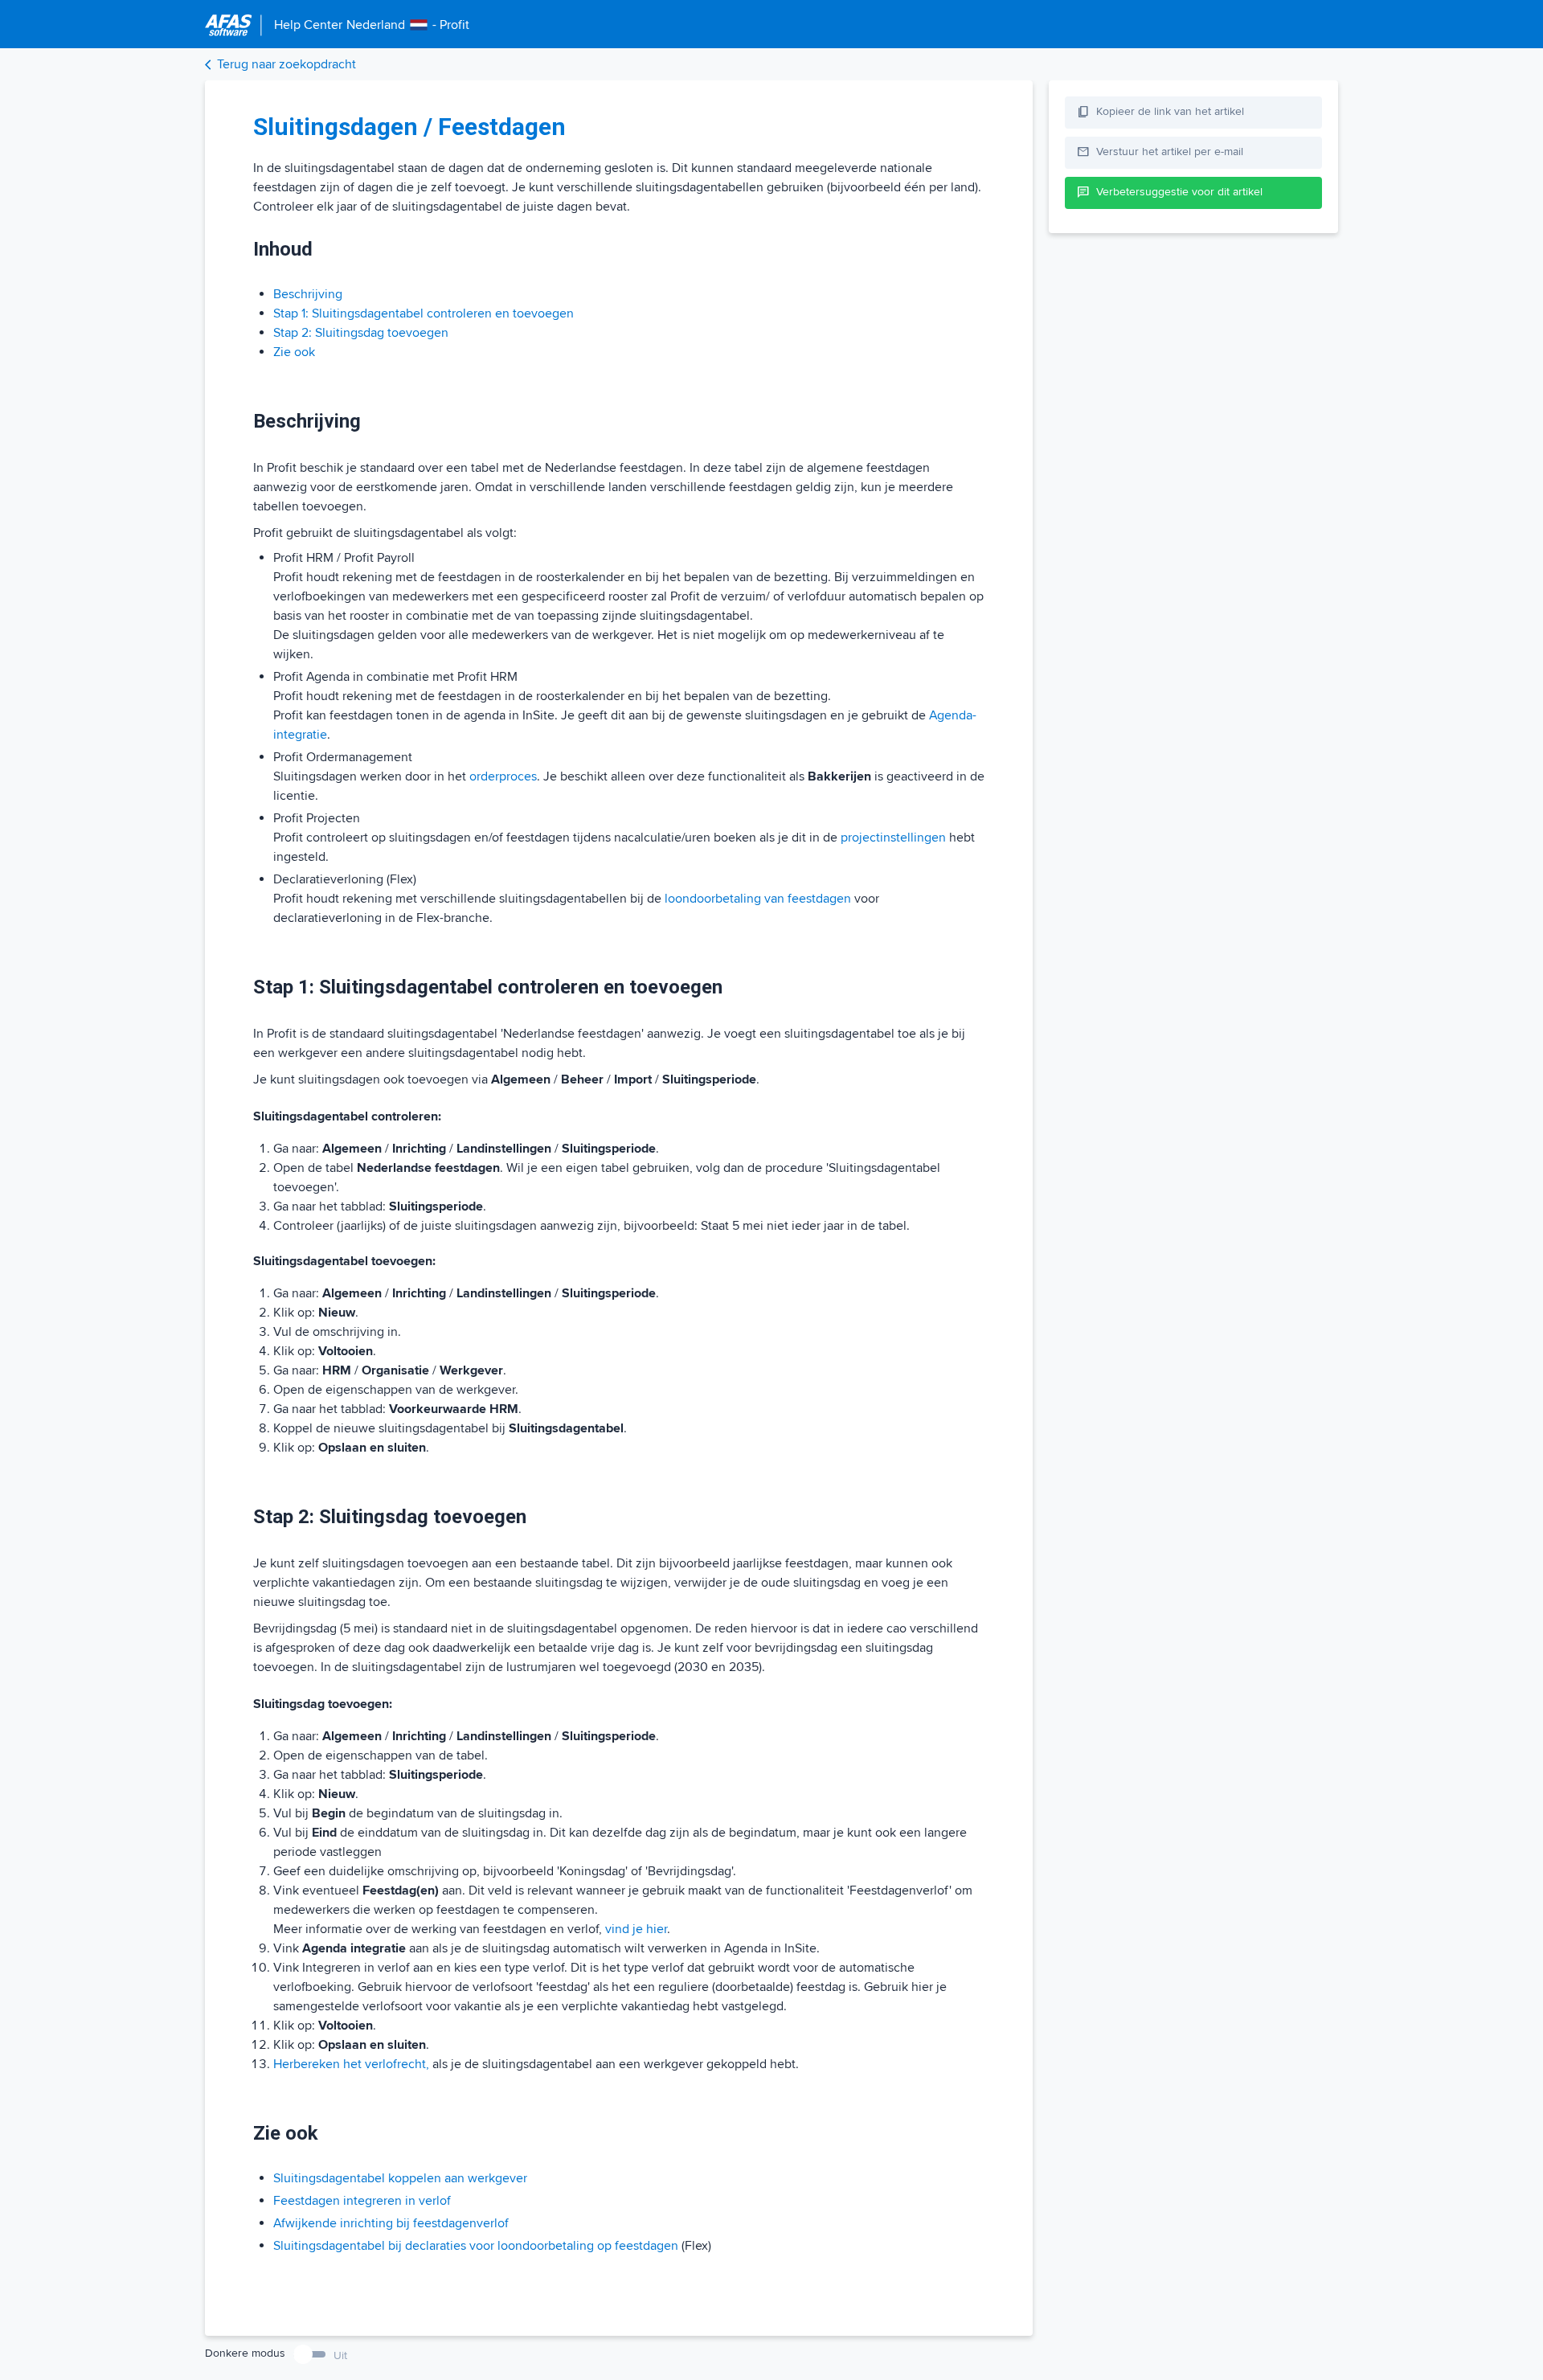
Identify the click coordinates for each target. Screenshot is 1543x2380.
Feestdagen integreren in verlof (362, 2201)
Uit (340, 2355)
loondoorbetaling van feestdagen (758, 899)
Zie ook (294, 352)
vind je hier (636, 1929)
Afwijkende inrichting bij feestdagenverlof (391, 2223)
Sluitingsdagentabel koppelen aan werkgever (400, 2178)
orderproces (503, 776)
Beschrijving (308, 294)
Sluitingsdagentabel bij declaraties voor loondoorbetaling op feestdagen (476, 2246)
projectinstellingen (893, 838)
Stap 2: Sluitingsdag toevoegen (361, 333)
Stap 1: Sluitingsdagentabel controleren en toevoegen (424, 313)
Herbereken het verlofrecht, (351, 2064)
